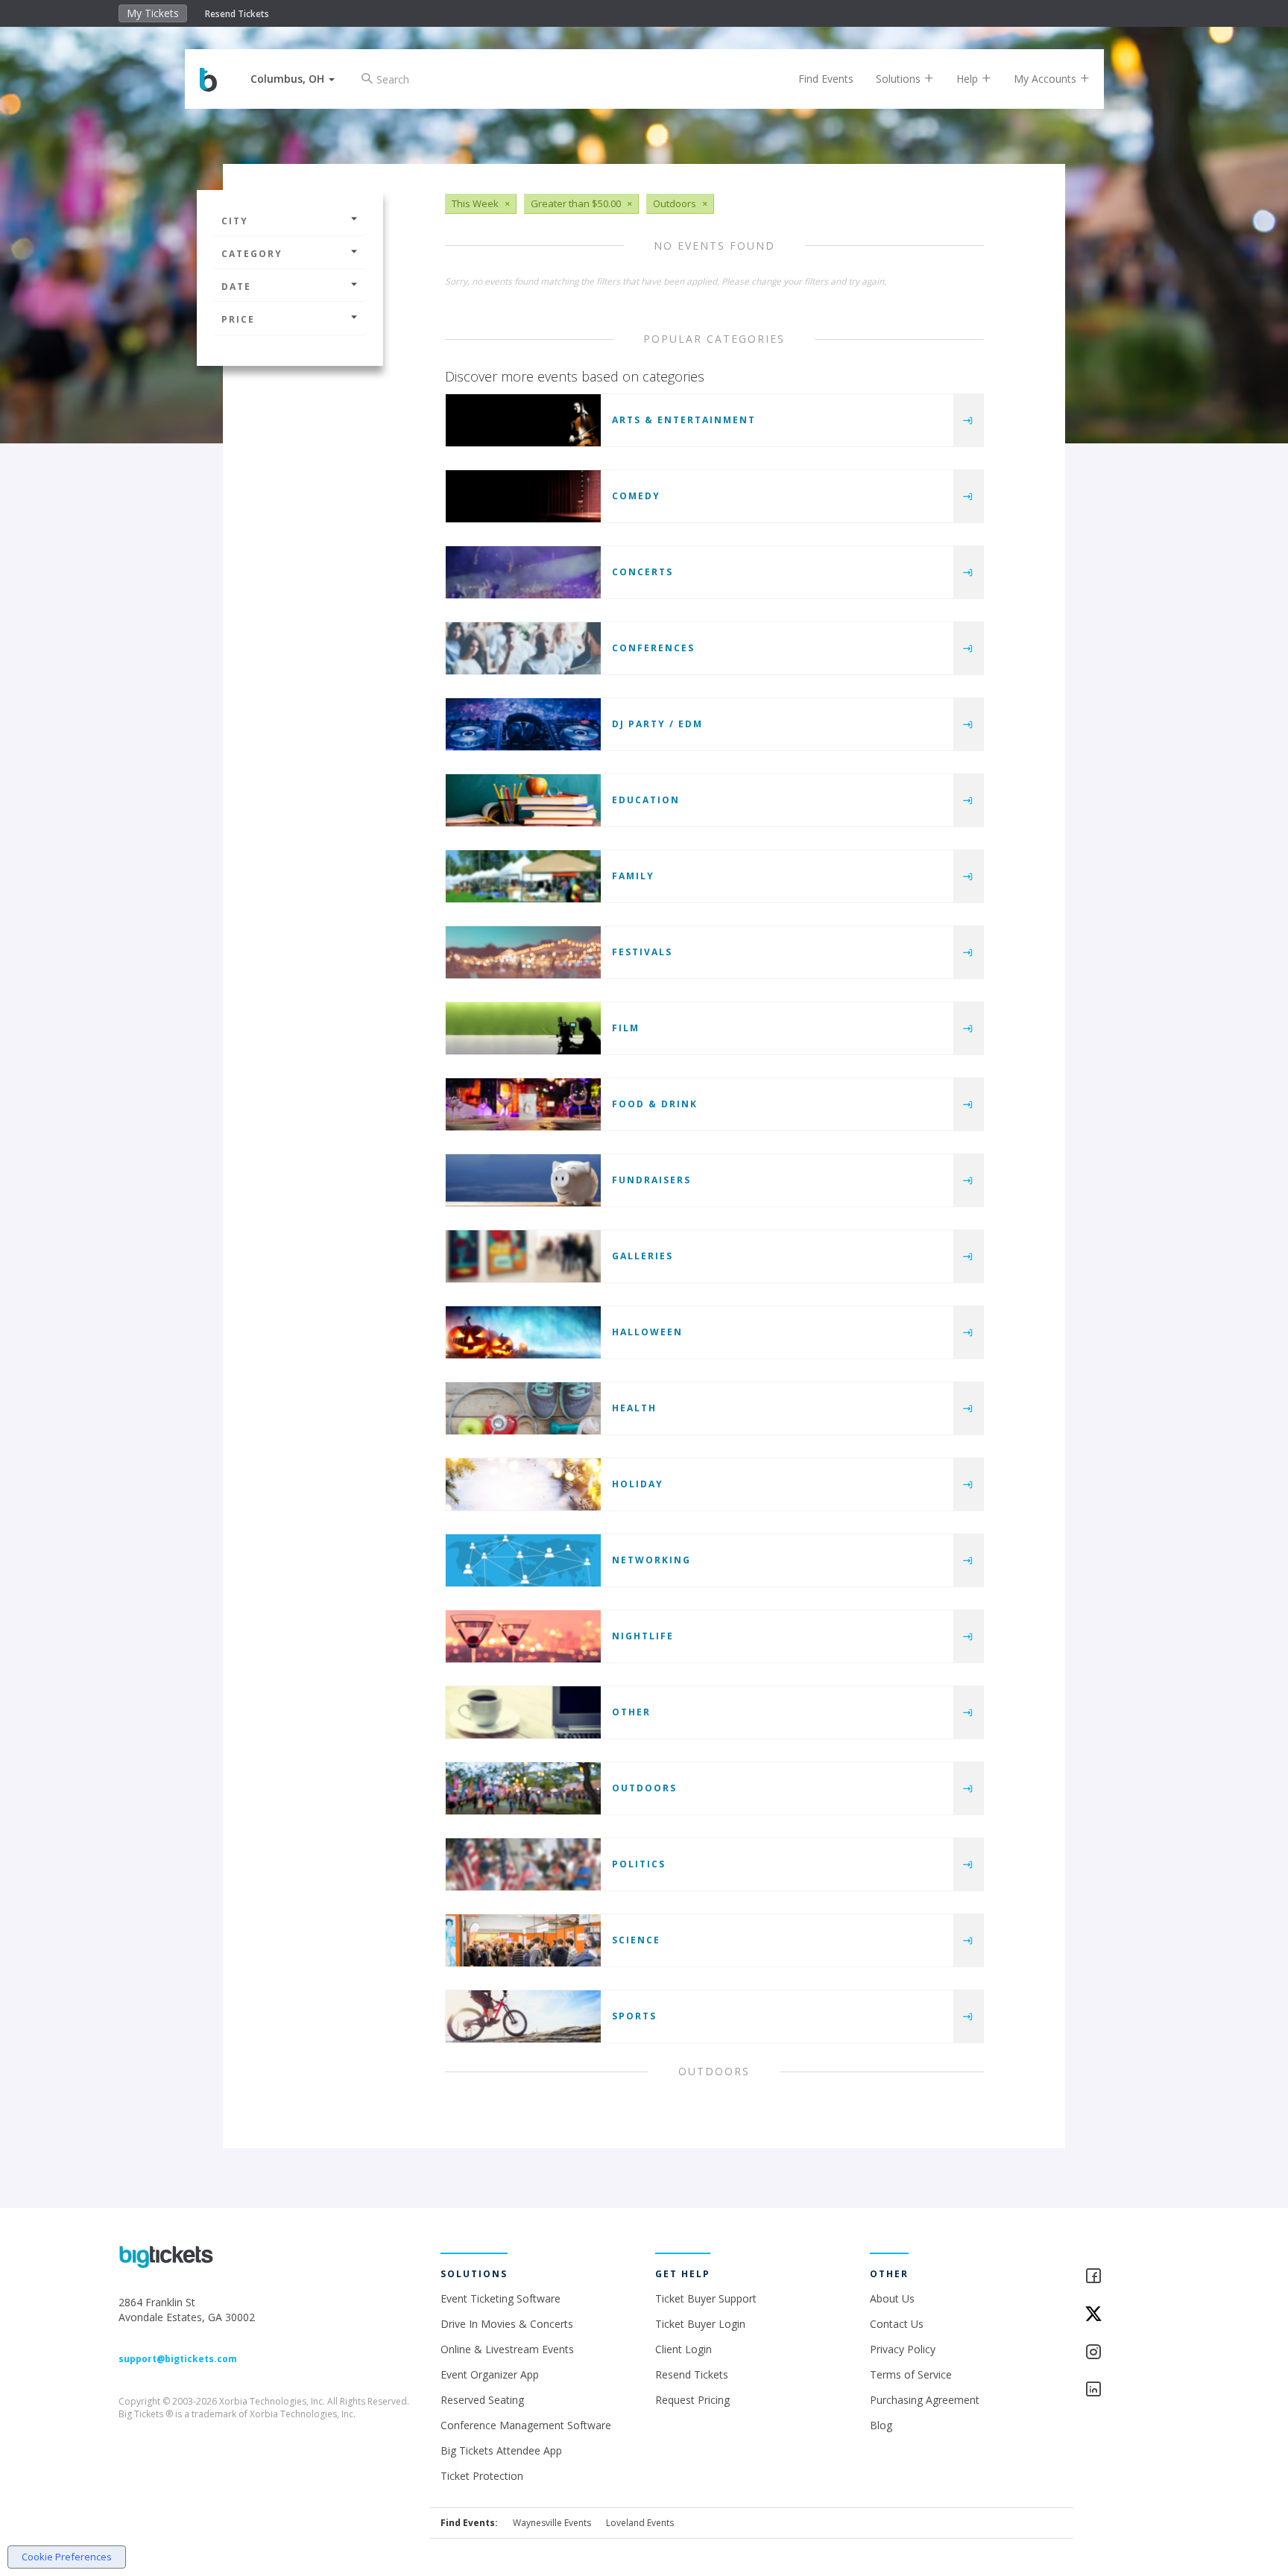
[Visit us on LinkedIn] (1127, 2390)
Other (631, 1712)
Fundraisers (651, 1180)
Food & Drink (655, 1104)
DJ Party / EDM (657, 724)
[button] (293, 79)
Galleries (643, 1256)
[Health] (523, 1408)
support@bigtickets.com (178, 2359)
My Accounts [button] (1046, 79)
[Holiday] (523, 1484)
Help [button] (969, 79)
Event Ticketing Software (501, 2298)
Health (634, 1408)
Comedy (636, 496)
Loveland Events (640, 2523)
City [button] (235, 221)
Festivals (642, 952)
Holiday (638, 1484)
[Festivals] (523, 952)
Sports (634, 2016)
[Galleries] (523, 1256)
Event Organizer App (490, 2374)
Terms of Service (911, 2374)
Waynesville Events (552, 2523)
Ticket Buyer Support (706, 2298)
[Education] (523, 800)
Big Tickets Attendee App (501, 2450)
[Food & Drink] (523, 1104)
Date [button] (236, 287)
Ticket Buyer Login (700, 2324)
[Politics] (523, 1864)
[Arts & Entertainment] (523, 420)
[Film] (523, 1028)
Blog (881, 2425)
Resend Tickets (237, 14)
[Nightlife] (523, 1636)
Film (626, 1028)
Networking (651, 1560)
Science (636, 1940)
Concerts (643, 572)
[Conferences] (523, 648)
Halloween (647, 1332)
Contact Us (897, 2324)
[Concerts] (523, 572)
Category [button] (252, 254)
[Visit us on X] (1127, 2315)
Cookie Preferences (67, 2557)
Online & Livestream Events (507, 2349)
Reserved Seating (482, 2400)
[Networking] (523, 1560)
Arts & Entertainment (684, 420)
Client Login (684, 2349)
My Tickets (153, 13)
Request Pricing (692, 2400)
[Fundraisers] (523, 1180)
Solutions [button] (900, 79)
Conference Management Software (526, 2425)
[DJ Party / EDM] (523, 724)
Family (633, 876)
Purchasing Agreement (925, 2400)
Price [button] (238, 319)
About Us (892, 2298)
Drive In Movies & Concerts (507, 2324)
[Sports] (523, 2016)
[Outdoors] (523, 1788)
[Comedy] (523, 496)
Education (646, 800)
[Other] (523, 1712)
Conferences (653, 648)
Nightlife (643, 1636)
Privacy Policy (903, 2349)
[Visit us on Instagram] (1127, 2353)
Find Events (826, 79)
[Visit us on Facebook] (1127, 2277)
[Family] (523, 876)
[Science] (523, 1940)
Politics (639, 1864)
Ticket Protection (482, 2476)
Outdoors (644, 1788)
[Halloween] (523, 1332)
